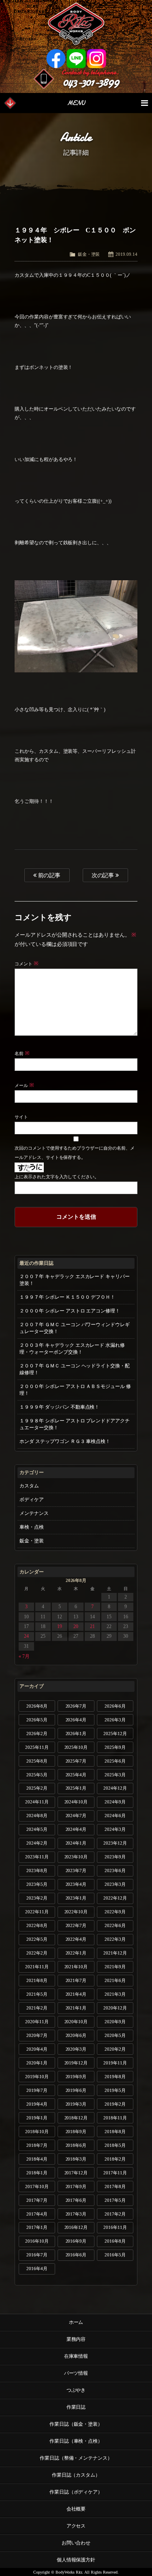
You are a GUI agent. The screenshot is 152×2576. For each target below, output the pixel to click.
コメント (27, 964)
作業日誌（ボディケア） (76, 2492)
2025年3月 (115, 1775)
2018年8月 (115, 2132)
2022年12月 (115, 1898)
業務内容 (76, 2339)
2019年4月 (37, 2104)
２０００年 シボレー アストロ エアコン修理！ (70, 1311)
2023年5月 (37, 1884)
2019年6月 (76, 2090)
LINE (76, 59)
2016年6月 (76, 2255)
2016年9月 (76, 2241)
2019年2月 (115, 2104)
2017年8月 (115, 2186)
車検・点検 (32, 1527)
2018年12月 (76, 2118)
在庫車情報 (76, 2356)
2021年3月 (115, 1994)
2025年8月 (37, 1761)
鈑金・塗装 (89, 254)
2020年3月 (76, 2049)
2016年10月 (37, 2241)
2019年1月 (37, 2118)
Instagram (96, 59)
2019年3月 (76, 2104)
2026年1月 (76, 1733)
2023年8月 (37, 1870)
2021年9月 (115, 1967)
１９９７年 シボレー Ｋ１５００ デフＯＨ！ (67, 1297)
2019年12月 (76, 2063)
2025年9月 (115, 1747)
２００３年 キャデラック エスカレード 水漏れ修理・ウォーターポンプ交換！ (72, 1349)
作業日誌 (76, 2407)
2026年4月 (76, 1720)
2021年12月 (115, 1953)
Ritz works (76, 24)
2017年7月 (37, 2200)
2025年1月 (76, 1788)
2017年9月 (76, 2186)
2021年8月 (37, 1980)
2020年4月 (37, 2049)
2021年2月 (37, 2008)
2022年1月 (76, 1953)
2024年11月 (37, 1802)
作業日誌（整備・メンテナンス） (76, 2458)
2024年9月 (115, 1802)
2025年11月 (37, 1747)
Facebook (56, 59)
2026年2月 (37, 1733)
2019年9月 (76, 2077)
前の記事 (49, 875)
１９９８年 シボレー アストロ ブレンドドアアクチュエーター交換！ (75, 1424)
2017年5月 (115, 2200)
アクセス (76, 2526)
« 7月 (24, 1656)
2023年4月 (76, 1884)
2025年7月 (76, 1761)
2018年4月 (37, 2159)
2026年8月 (37, 1706)
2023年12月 (115, 1843)
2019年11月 (115, 2063)
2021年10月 (76, 1967)
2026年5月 (37, 1720)
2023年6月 (115, 1870)
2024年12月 (115, 1788)
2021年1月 (76, 2008)
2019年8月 (115, 2077)
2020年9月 (115, 2022)
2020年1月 (37, 2063)
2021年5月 (37, 1994)
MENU (76, 103)
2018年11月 (115, 2118)
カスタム (29, 1486)
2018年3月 (76, 2159)
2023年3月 (115, 1884)
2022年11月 (37, 1912)
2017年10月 (37, 2186)
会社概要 (76, 2509)
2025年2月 (37, 1788)
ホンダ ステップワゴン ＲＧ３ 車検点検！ (65, 1441)
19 (60, 1626)
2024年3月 (115, 1829)
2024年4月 (76, 1829)
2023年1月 (76, 1898)
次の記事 (104, 875)
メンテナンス (34, 1513)
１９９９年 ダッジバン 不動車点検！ (60, 1407)
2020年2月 (115, 2049)
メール (24, 1085)
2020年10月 (76, 2022)
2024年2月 (37, 1843)
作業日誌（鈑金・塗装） (76, 2424)
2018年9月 (76, 2132)
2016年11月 (115, 2227)
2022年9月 (115, 1912)
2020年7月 (37, 2035)
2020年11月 (37, 2022)
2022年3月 (115, 1939)
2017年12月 (76, 2173)
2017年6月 (76, 2200)
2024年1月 (76, 1843)
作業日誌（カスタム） (76, 2475)
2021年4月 (76, 1994)
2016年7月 (37, 2255)
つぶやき (76, 2390)
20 (76, 1626)
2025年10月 (76, 1747)
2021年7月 (76, 1980)
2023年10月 (76, 1857)
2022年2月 (37, 1953)
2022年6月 (115, 1925)
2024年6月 (115, 1816)
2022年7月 (76, 1925)
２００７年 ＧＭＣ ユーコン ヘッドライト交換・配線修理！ (75, 1369)
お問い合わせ (76, 2543)
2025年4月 (76, 1775)
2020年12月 (115, 2008)
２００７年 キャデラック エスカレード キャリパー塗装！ (75, 1280)
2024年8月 (37, 1816)
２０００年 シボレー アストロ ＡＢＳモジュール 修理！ (75, 1390)
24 (26, 1636)
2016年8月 (115, 2241)
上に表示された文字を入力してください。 (57, 1177)
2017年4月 (37, 2214)
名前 (22, 1053)
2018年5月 (115, 2145)
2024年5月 (37, 1829)
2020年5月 (115, 2035)
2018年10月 (37, 2132)
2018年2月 (115, 2159)
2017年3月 (76, 2214)
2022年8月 (37, 1925)
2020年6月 (76, 2035)
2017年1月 (37, 2227)
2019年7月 (37, 2090)
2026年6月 (115, 1706)
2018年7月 (37, 2145)
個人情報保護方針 (76, 2560)
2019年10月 (37, 2077)
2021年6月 (115, 1980)
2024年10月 (76, 1802)
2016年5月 (115, 2255)
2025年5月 (37, 1775)
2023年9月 (115, 1857)
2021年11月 (37, 1967)
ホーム (76, 2322)
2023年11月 (37, 1857)
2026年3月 (115, 1720)
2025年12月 (115, 1733)
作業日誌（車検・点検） (76, 2441)
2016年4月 (37, 2268)
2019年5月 (115, 2090)
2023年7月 (76, 1870)
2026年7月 (76, 1706)
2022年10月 (76, 1912)
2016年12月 (76, 2227)
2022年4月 (76, 1939)
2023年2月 (37, 1898)
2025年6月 (115, 1761)
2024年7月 (76, 1816)
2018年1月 (37, 2173)
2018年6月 (76, 2145)
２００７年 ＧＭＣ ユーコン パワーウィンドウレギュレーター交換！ (75, 1328)
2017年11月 (115, 2173)
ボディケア (32, 1500)
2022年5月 (37, 1939)
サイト (21, 1117)
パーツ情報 (76, 2373)
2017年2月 (115, 2214)
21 (92, 1626)
